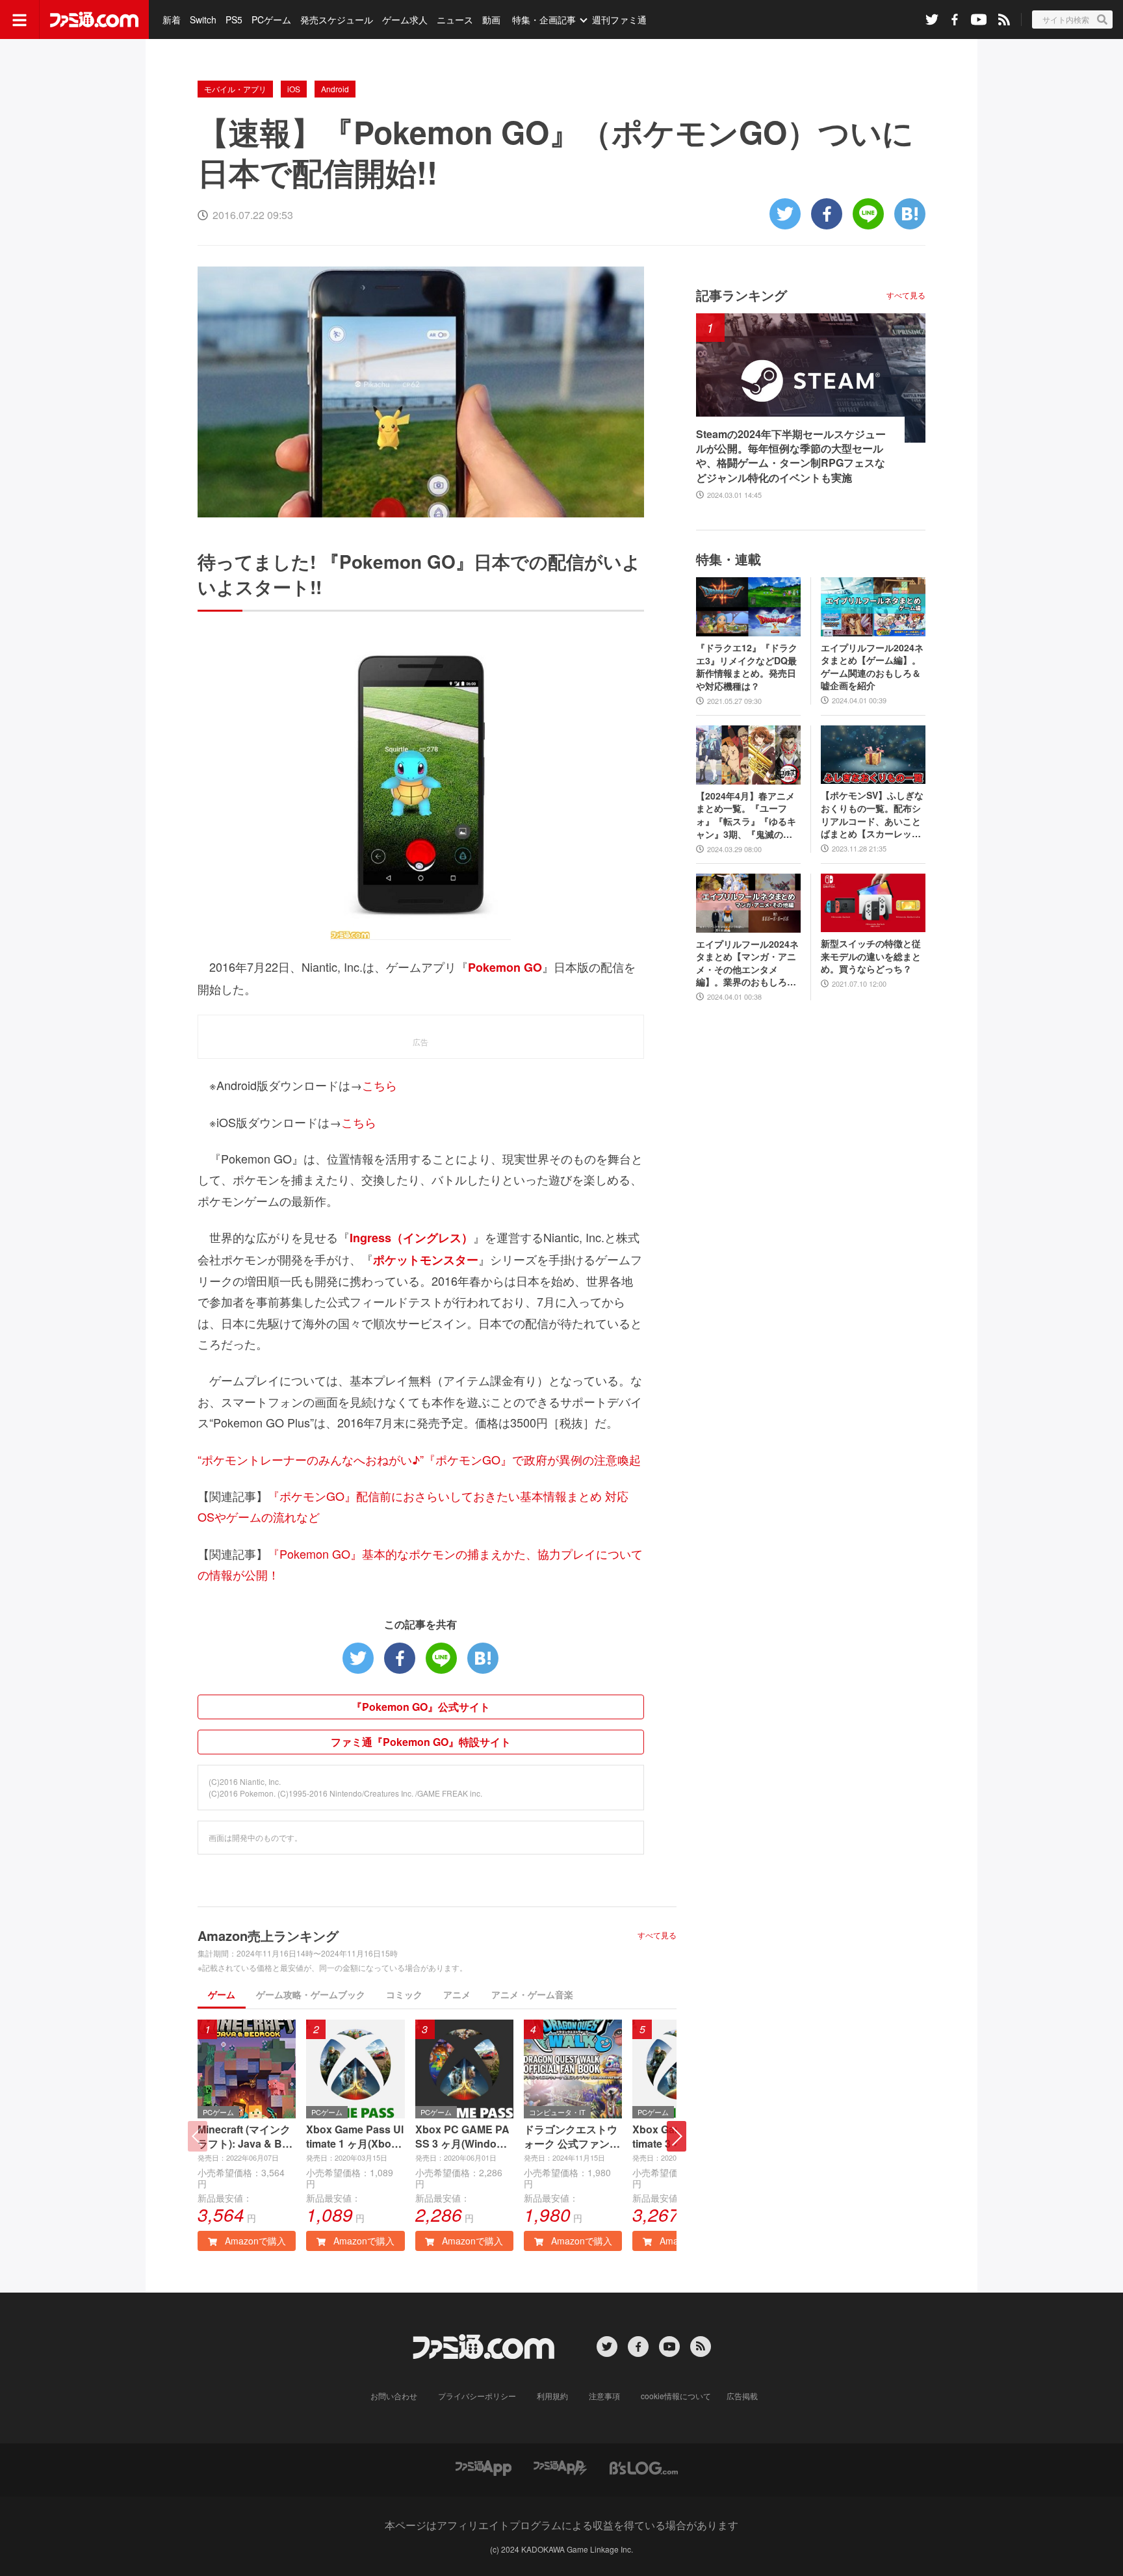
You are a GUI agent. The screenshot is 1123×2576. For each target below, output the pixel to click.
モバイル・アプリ (235, 89)
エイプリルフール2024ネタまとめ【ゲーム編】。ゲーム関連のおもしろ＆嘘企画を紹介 (872, 667)
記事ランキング (742, 295)
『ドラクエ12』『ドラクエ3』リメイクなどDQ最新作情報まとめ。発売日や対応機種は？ (747, 667)
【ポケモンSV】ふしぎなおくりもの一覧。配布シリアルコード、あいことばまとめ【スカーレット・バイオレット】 (872, 814)
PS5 (234, 20)
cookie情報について (676, 2396)
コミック (404, 1994)
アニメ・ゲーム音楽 (532, 1994)
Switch (203, 20)
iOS (294, 89)
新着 (172, 20)
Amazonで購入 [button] (254, 2241)
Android (335, 89)
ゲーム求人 (405, 20)
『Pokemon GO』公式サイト (421, 1707)
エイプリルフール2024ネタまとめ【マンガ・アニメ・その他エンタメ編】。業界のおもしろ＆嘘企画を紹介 (747, 963)
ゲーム (222, 1994)
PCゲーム (271, 20)
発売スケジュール (337, 20)
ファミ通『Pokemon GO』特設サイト (421, 1742)
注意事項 (604, 2396)
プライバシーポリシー (477, 2396)
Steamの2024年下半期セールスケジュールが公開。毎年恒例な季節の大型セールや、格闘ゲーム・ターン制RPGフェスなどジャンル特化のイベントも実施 (791, 456)
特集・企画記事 (544, 20)
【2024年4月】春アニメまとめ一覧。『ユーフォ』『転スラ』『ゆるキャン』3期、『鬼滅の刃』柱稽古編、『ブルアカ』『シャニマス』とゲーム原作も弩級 (746, 815)
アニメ (457, 1994)
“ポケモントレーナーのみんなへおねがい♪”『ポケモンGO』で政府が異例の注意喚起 (419, 1459)
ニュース (455, 20)
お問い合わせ (394, 2396)
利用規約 (552, 2396)
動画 (491, 20)
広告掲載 (742, 2396)
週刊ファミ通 (619, 20)
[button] (677, 2136)
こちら (380, 1085)
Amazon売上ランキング (268, 1935)
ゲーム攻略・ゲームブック (311, 1994)
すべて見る (657, 1935)
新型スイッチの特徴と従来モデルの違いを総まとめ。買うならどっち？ (871, 956)
